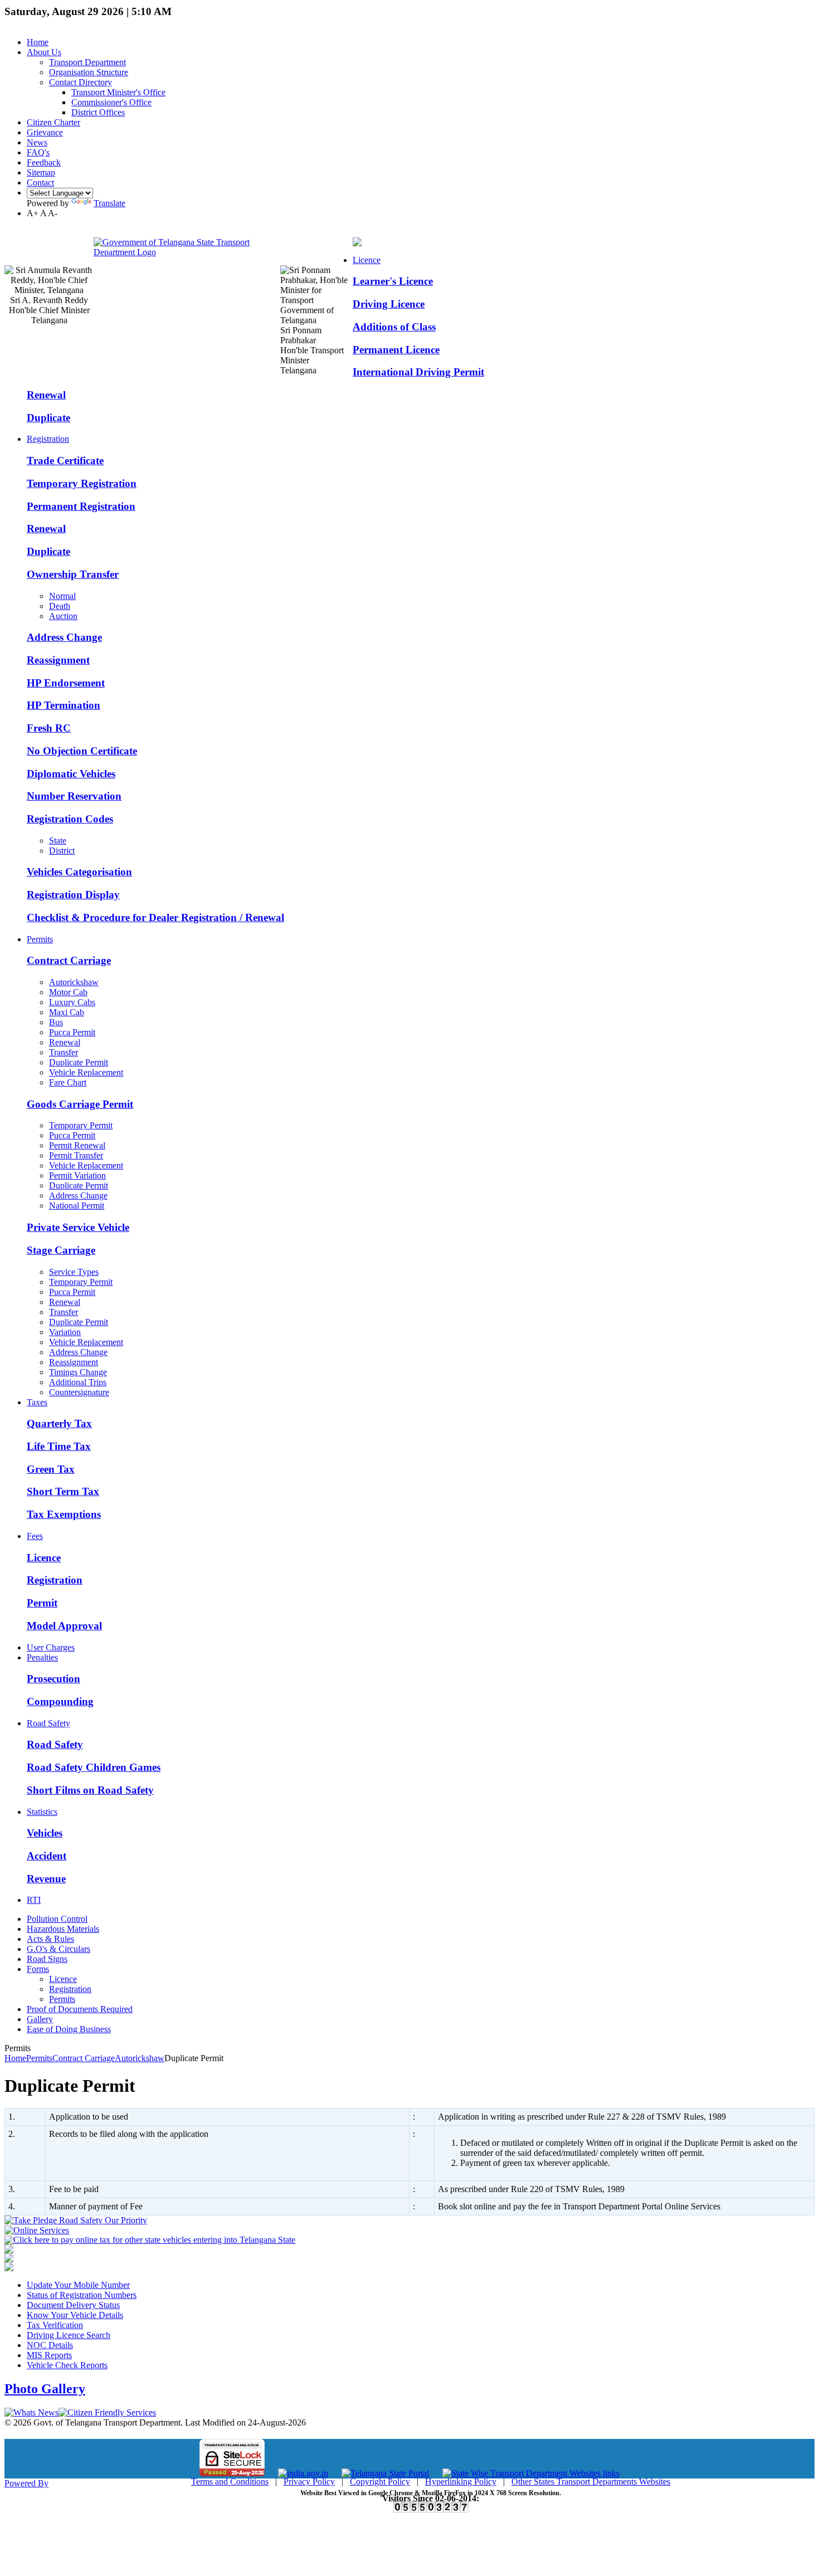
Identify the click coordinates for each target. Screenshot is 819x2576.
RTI (34, 1900)
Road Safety (48, 1723)
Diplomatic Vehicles (71, 774)
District (62, 851)
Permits (40, 939)
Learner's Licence (393, 281)
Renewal (46, 395)
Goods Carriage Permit (80, 1104)
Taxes (37, 1402)
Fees (35, 1536)
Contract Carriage (69, 960)
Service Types (74, 1272)
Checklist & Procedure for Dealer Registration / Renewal (155, 917)
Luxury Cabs (72, 1002)
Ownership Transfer (73, 574)
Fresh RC (49, 728)
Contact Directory (81, 82)
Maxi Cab (67, 1012)
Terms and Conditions (230, 2482)
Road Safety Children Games (94, 1767)
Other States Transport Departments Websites (591, 2482)
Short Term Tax (63, 1491)
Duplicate (48, 418)
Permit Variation (77, 1175)
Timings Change (78, 1372)
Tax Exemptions (64, 1514)
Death (60, 606)
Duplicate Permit (79, 1062)
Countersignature (79, 1392)
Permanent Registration (81, 506)
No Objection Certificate (82, 751)
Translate (109, 203)
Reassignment (58, 660)
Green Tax (51, 1469)
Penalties (42, 1657)
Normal (62, 596)
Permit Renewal (77, 1145)
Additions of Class (394, 327)
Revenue (46, 1879)
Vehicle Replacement (86, 1072)
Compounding (60, 1701)
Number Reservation (74, 796)
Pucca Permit (72, 1032)
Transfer (64, 1052)
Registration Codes (70, 819)
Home (15, 2058)
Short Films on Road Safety (90, 1790)
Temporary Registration (82, 483)
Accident (47, 1856)
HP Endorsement (66, 683)
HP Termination (64, 705)
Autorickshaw (74, 982)
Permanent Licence (396, 350)
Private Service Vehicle (78, 1227)
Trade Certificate (65, 461)
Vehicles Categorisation (79, 872)
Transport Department (87, 62)
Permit (42, 1603)
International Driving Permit (418, 372)
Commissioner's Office (111, 102)
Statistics (42, 1812)
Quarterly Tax (59, 1423)
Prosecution (53, 1679)
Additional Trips (78, 1382)
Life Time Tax (59, 1446)
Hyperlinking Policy (461, 2482)
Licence (367, 260)
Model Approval (64, 1626)
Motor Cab (68, 992)
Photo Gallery (45, 2389)
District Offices (98, 112)
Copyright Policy (380, 2482)
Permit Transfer (76, 1155)
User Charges (51, 1647)
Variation (65, 1332)
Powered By (26, 2483)
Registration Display (73, 895)
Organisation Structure (89, 72)
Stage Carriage (61, 1250)
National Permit (77, 1206)
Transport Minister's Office (118, 92)
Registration (48, 439)
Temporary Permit (81, 1125)
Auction (63, 616)
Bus (56, 1022)
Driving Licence (389, 304)
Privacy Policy (309, 2482)
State (58, 841)
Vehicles (45, 1833)
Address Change (64, 637)
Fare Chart (68, 1082)
